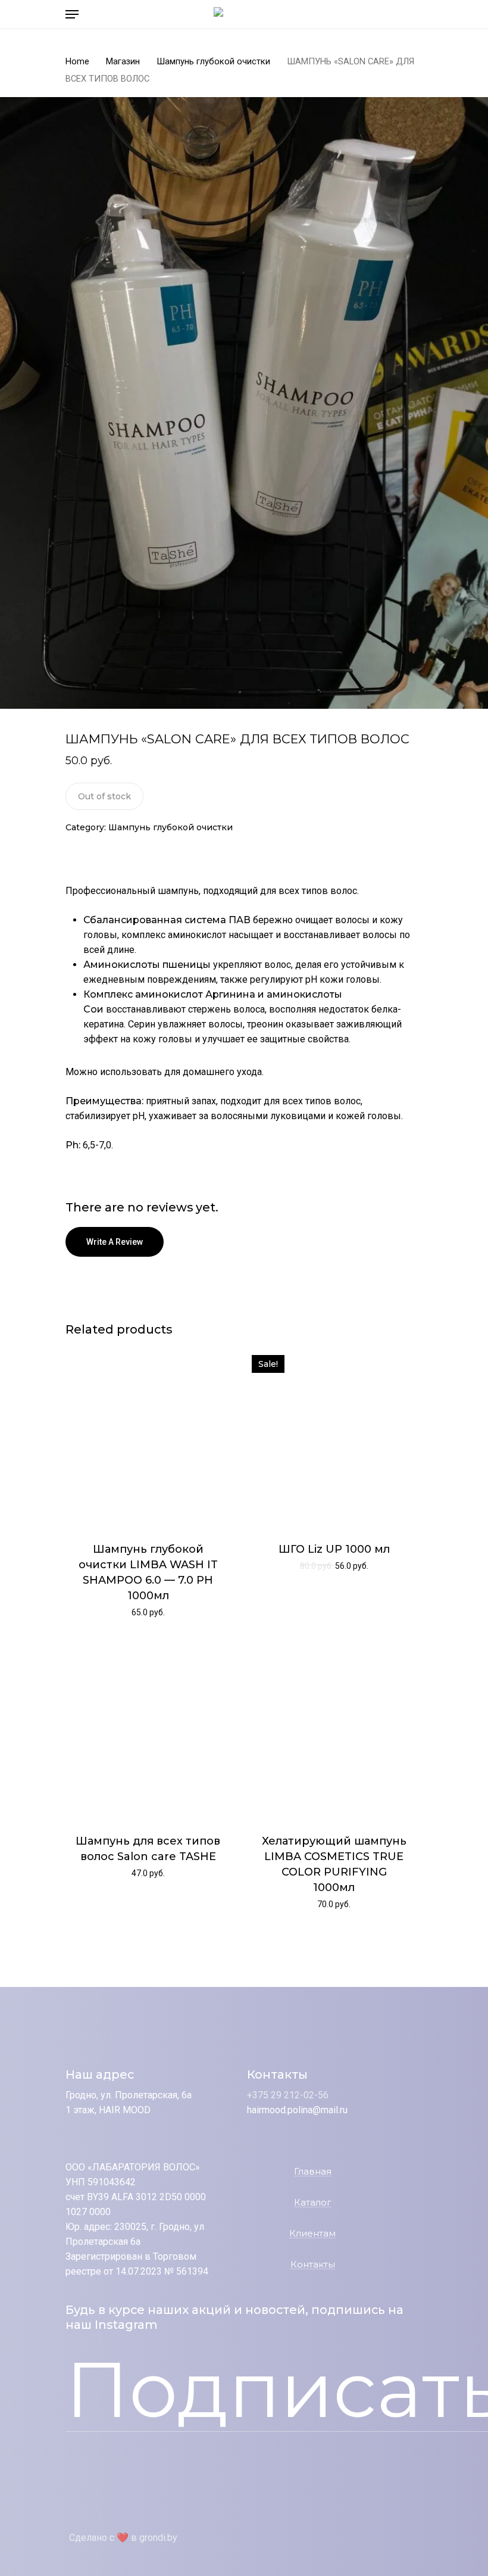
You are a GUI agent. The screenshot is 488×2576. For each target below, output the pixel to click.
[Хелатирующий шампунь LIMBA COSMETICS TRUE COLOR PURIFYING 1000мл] (334, 1730)
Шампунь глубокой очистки (213, 61)
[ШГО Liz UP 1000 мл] (334, 1438)
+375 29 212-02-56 (288, 2095)
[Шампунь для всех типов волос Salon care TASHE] (148, 1730)
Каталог (313, 2203)
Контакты (313, 2265)
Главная (313, 2172)
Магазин (123, 61)
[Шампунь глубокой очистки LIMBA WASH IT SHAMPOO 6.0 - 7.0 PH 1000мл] (148, 1438)
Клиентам (312, 2234)
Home (77, 61)
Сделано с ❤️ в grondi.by (123, 2538)
